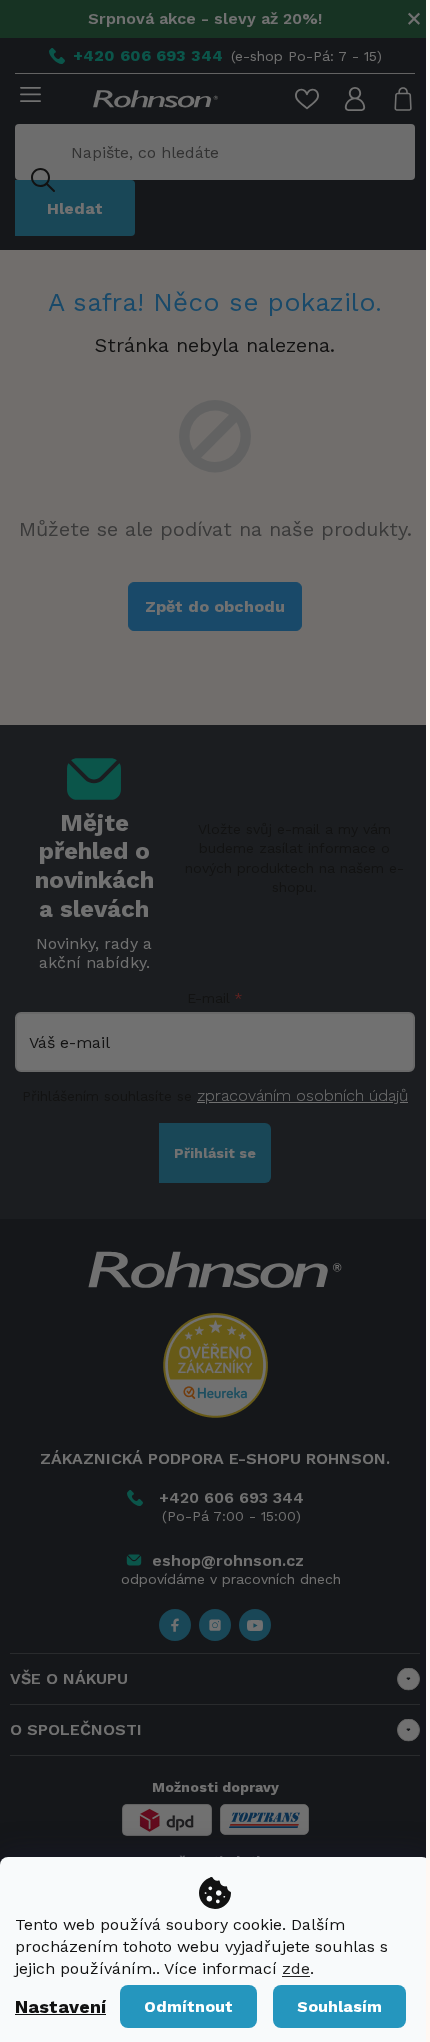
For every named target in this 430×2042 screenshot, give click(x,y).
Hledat (75, 208)
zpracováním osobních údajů (302, 1095)
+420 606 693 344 (231, 1497)
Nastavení (60, 2006)
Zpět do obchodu (215, 606)
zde (296, 1968)
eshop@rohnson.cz (228, 1560)
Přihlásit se (215, 1153)
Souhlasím (339, 2006)
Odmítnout (188, 2006)
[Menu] (27, 96)
